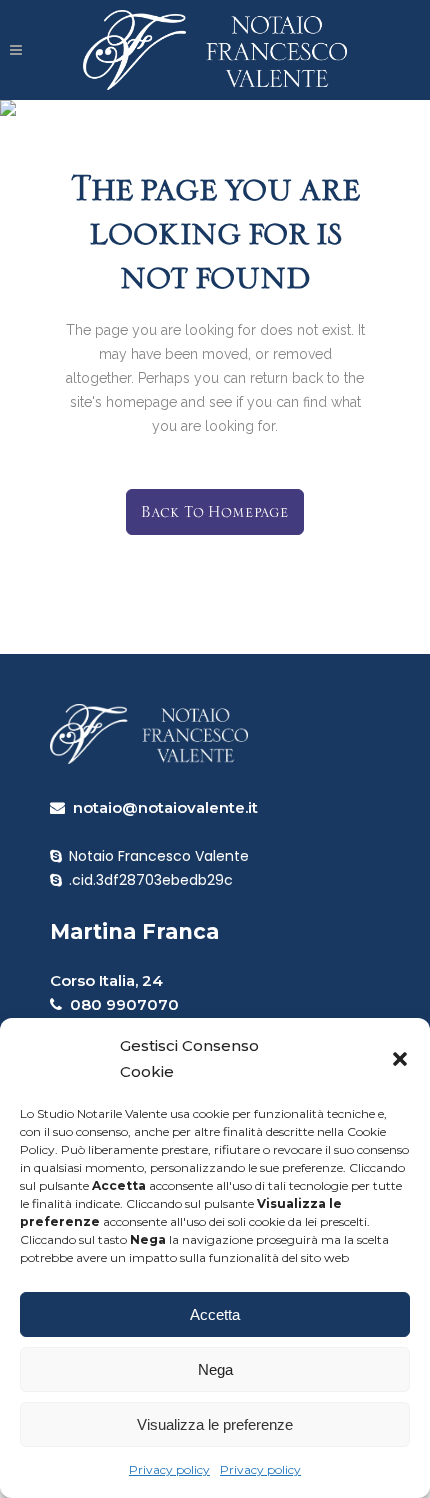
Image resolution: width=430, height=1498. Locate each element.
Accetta (215, 1314)
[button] (400, 1059)
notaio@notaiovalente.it (161, 807)
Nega (215, 1369)
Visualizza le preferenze (215, 1424)
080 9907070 (120, 1004)
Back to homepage (215, 511)
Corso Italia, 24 (106, 980)
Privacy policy (169, 1469)
